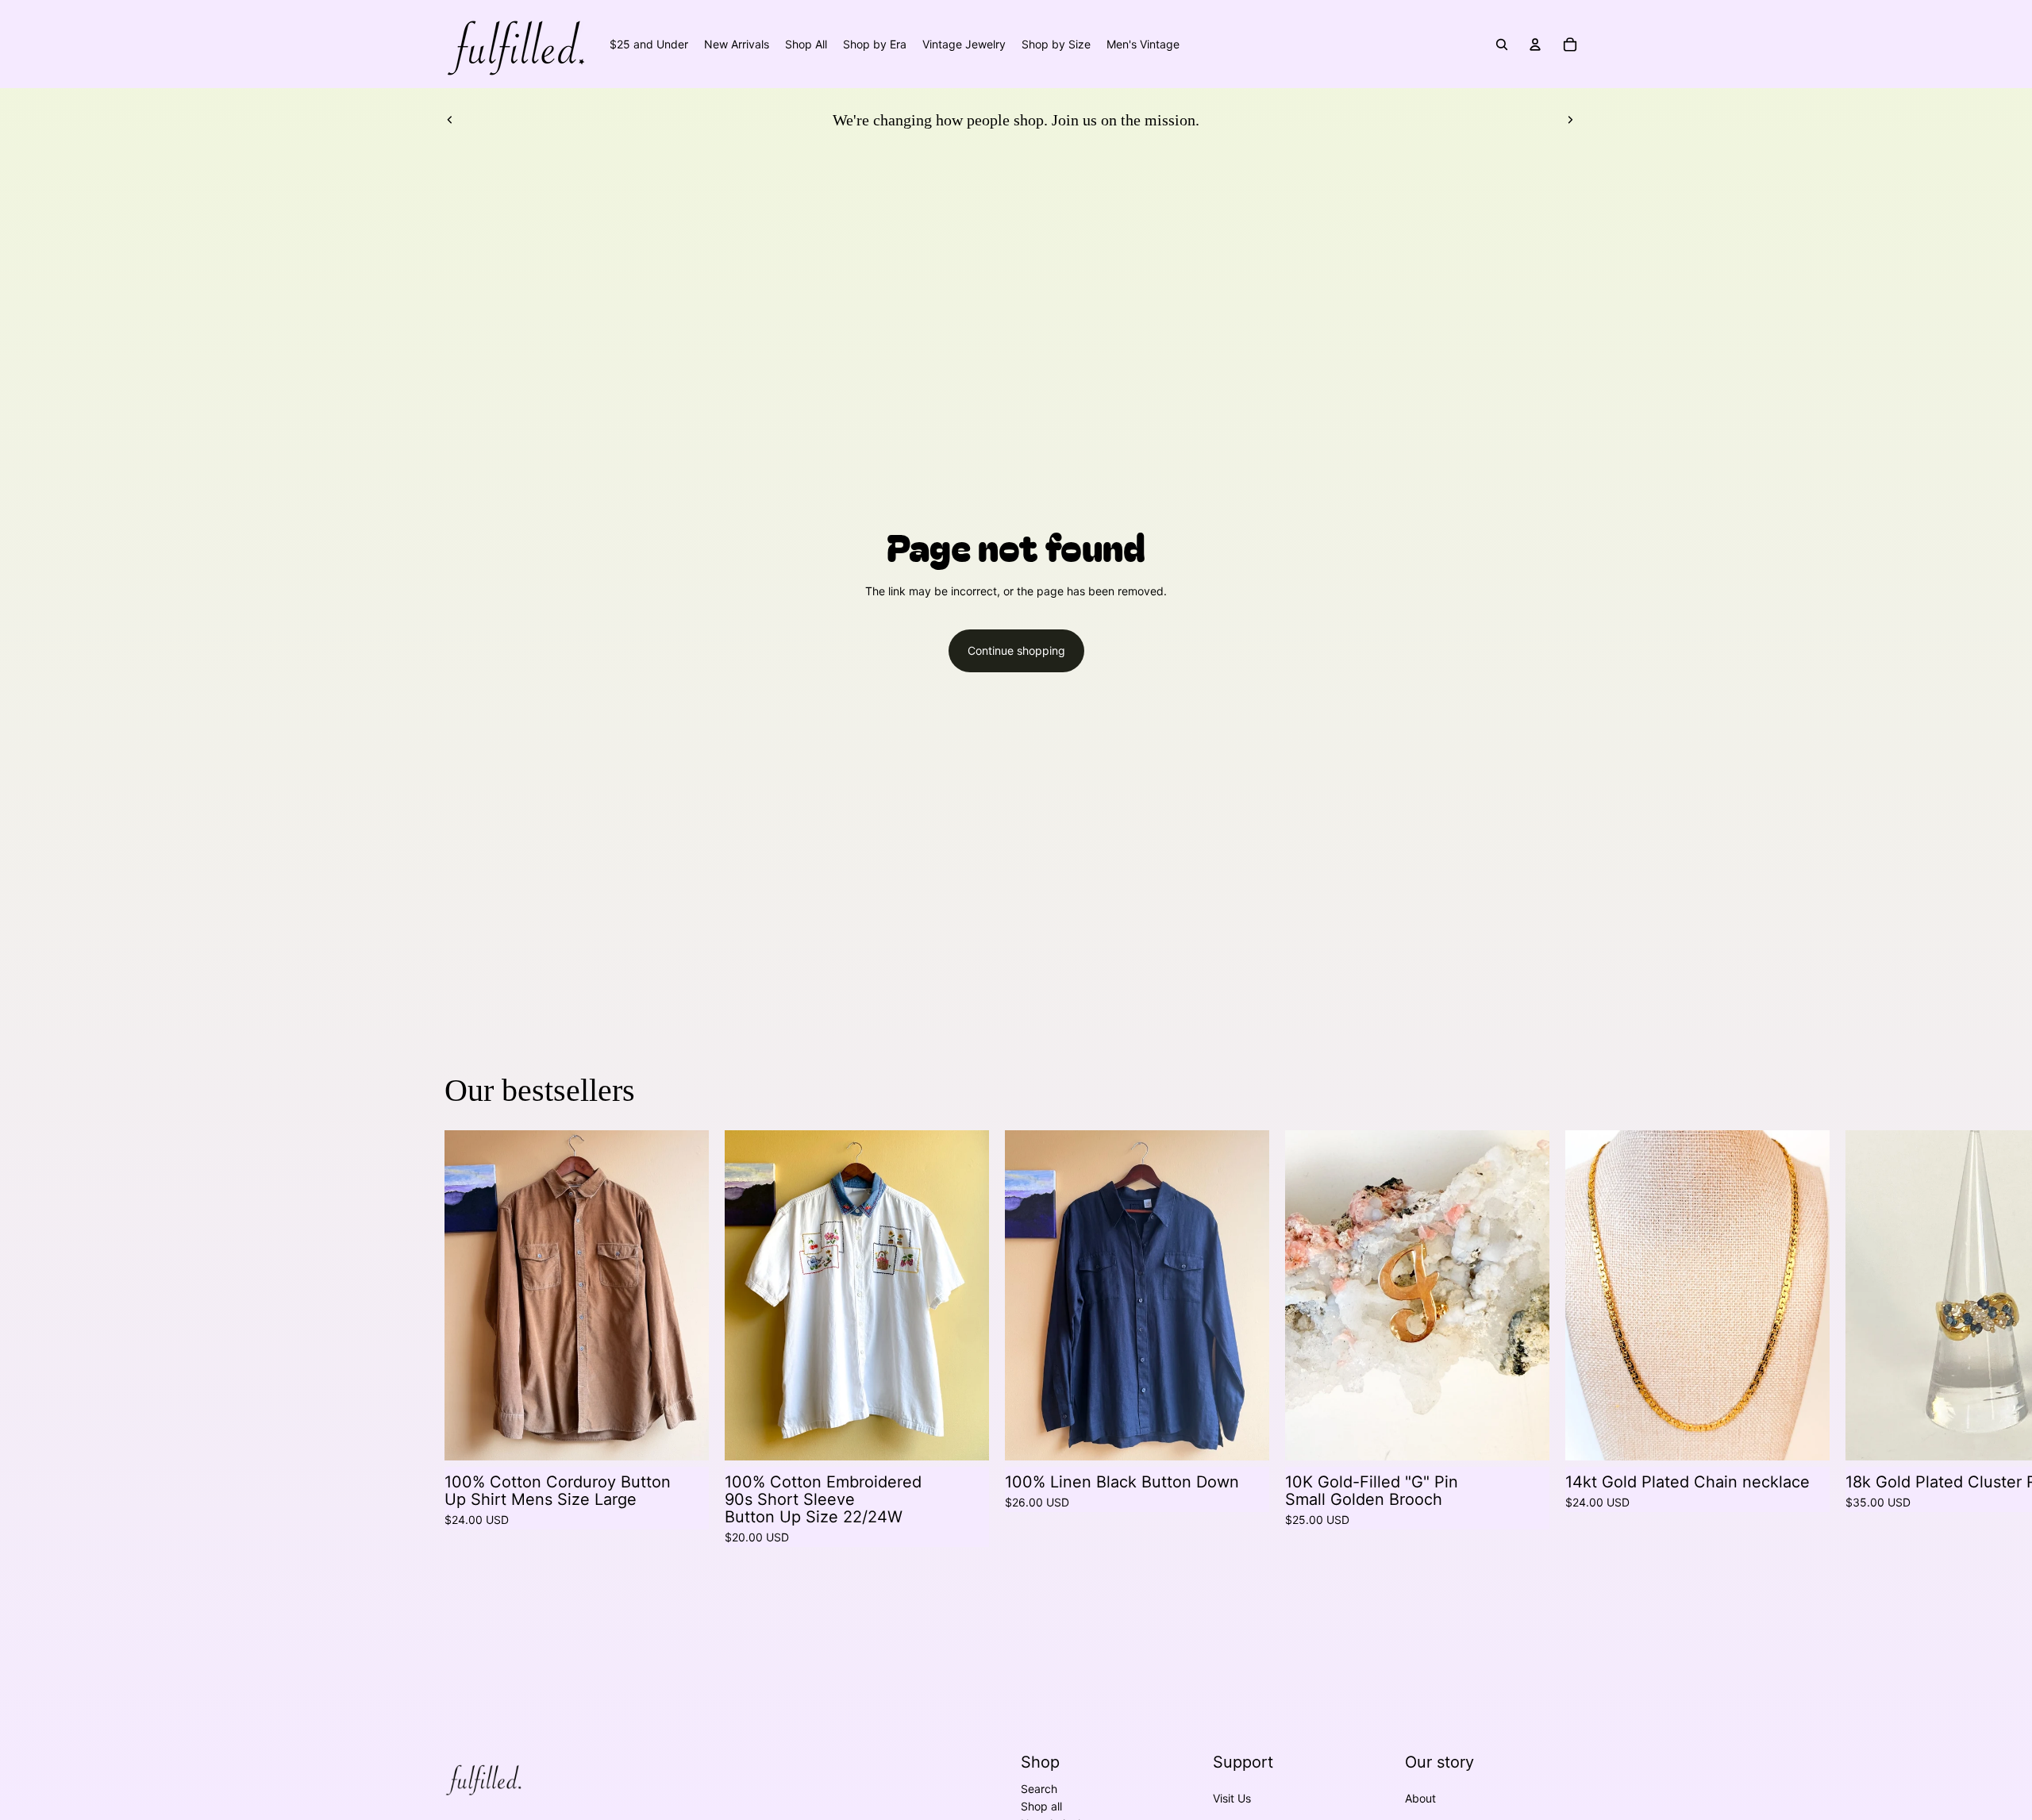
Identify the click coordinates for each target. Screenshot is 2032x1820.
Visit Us (1232, 1798)
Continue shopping (1016, 650)
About (1420, 1798)
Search (1039, 1789)
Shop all (1041, 1806)
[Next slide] (1570, 120)
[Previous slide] (450, 120)
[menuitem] (649, 44)
